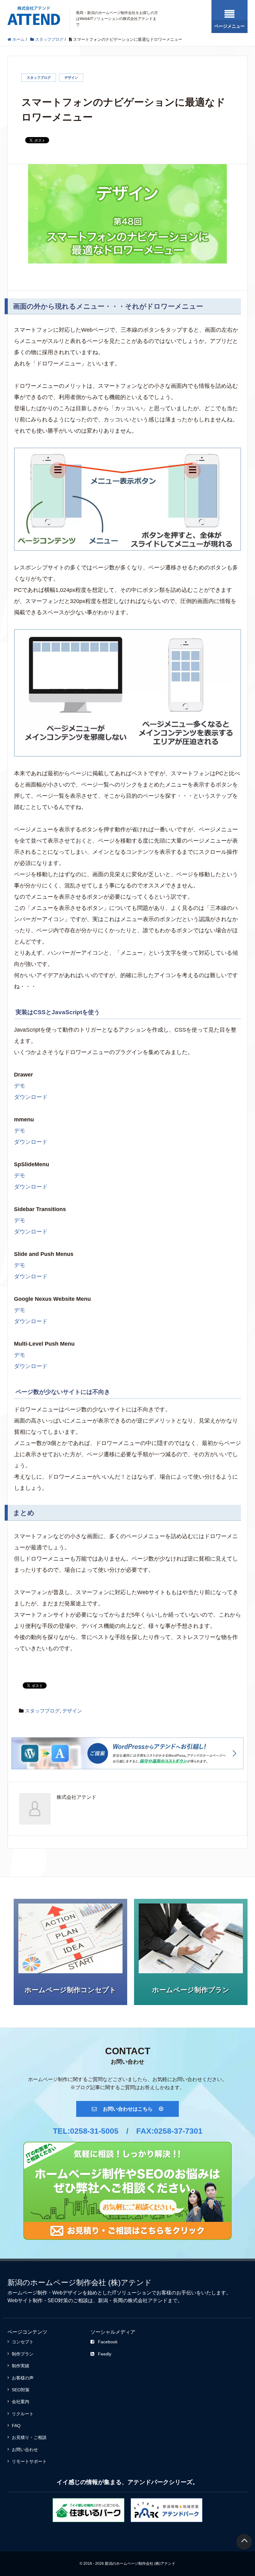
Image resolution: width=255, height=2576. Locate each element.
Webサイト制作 (25, 2300)
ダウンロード (31, 1097)
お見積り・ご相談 (29, 2437)
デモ (20, 1086)
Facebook (108, 2342)
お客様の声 (23, 2378)
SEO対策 (58, 2300)
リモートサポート (29, 2461)
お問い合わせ (25, 2450)
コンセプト (23, 2342)
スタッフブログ (39, 78)
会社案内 (21, 2402)
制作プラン (23, 2354)
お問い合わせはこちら (128, 2109)
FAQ (16, 2426)
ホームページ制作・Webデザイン (45, 2293)
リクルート (23, 2414)
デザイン (71, 78)
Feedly (105, 2354)
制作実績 (21, 2366)
